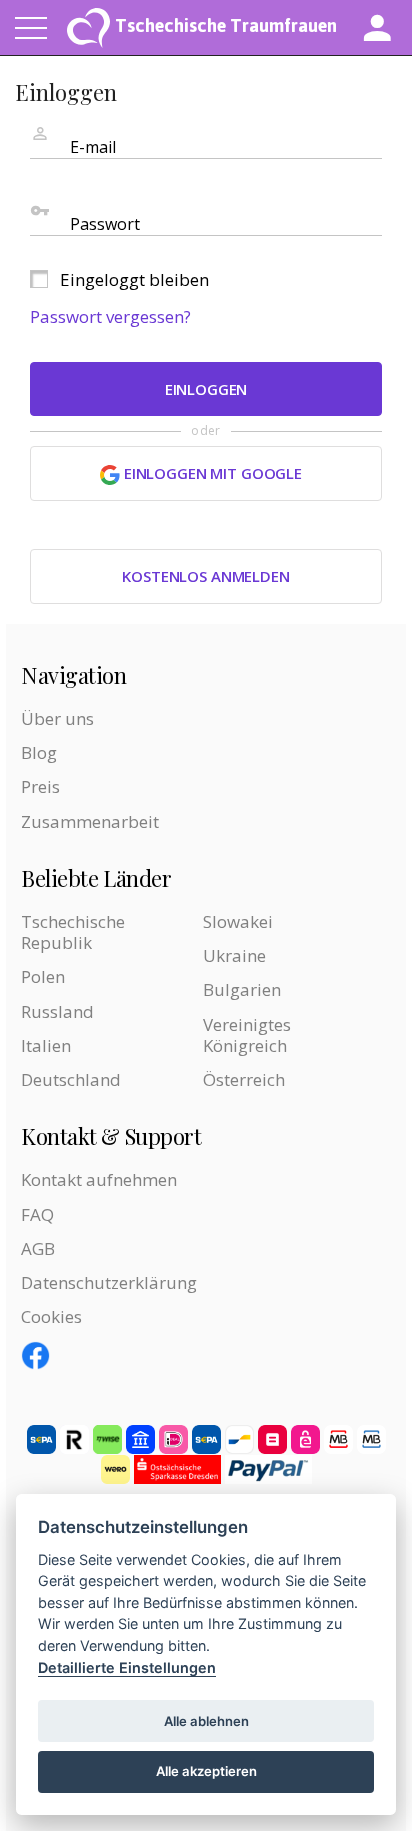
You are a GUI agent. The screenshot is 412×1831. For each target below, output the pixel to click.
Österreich (244, 1079)
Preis (40, 786)
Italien (46, 1045)
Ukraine (234, 955)
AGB (38, 1248)
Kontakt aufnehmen (99, 1179)
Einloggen (206, 389)
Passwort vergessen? (110, 316)
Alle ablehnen (206, 1721)
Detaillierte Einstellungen (127, 1667)
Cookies (51, 1316)
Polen (43, 976)
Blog (39, 752)
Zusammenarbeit (90, 821)
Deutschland (71, 1079)
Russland (57, 1011)
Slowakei (238, 921)
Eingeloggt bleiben (134, 279)
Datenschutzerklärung (109, 1282)
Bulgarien (242, 989)
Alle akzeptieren (206, 1771)
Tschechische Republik (73, 932)
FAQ (37, 1214)
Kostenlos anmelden (205, 576)
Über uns (57, 718)
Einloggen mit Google (211, 473)
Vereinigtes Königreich (247, 1035)
